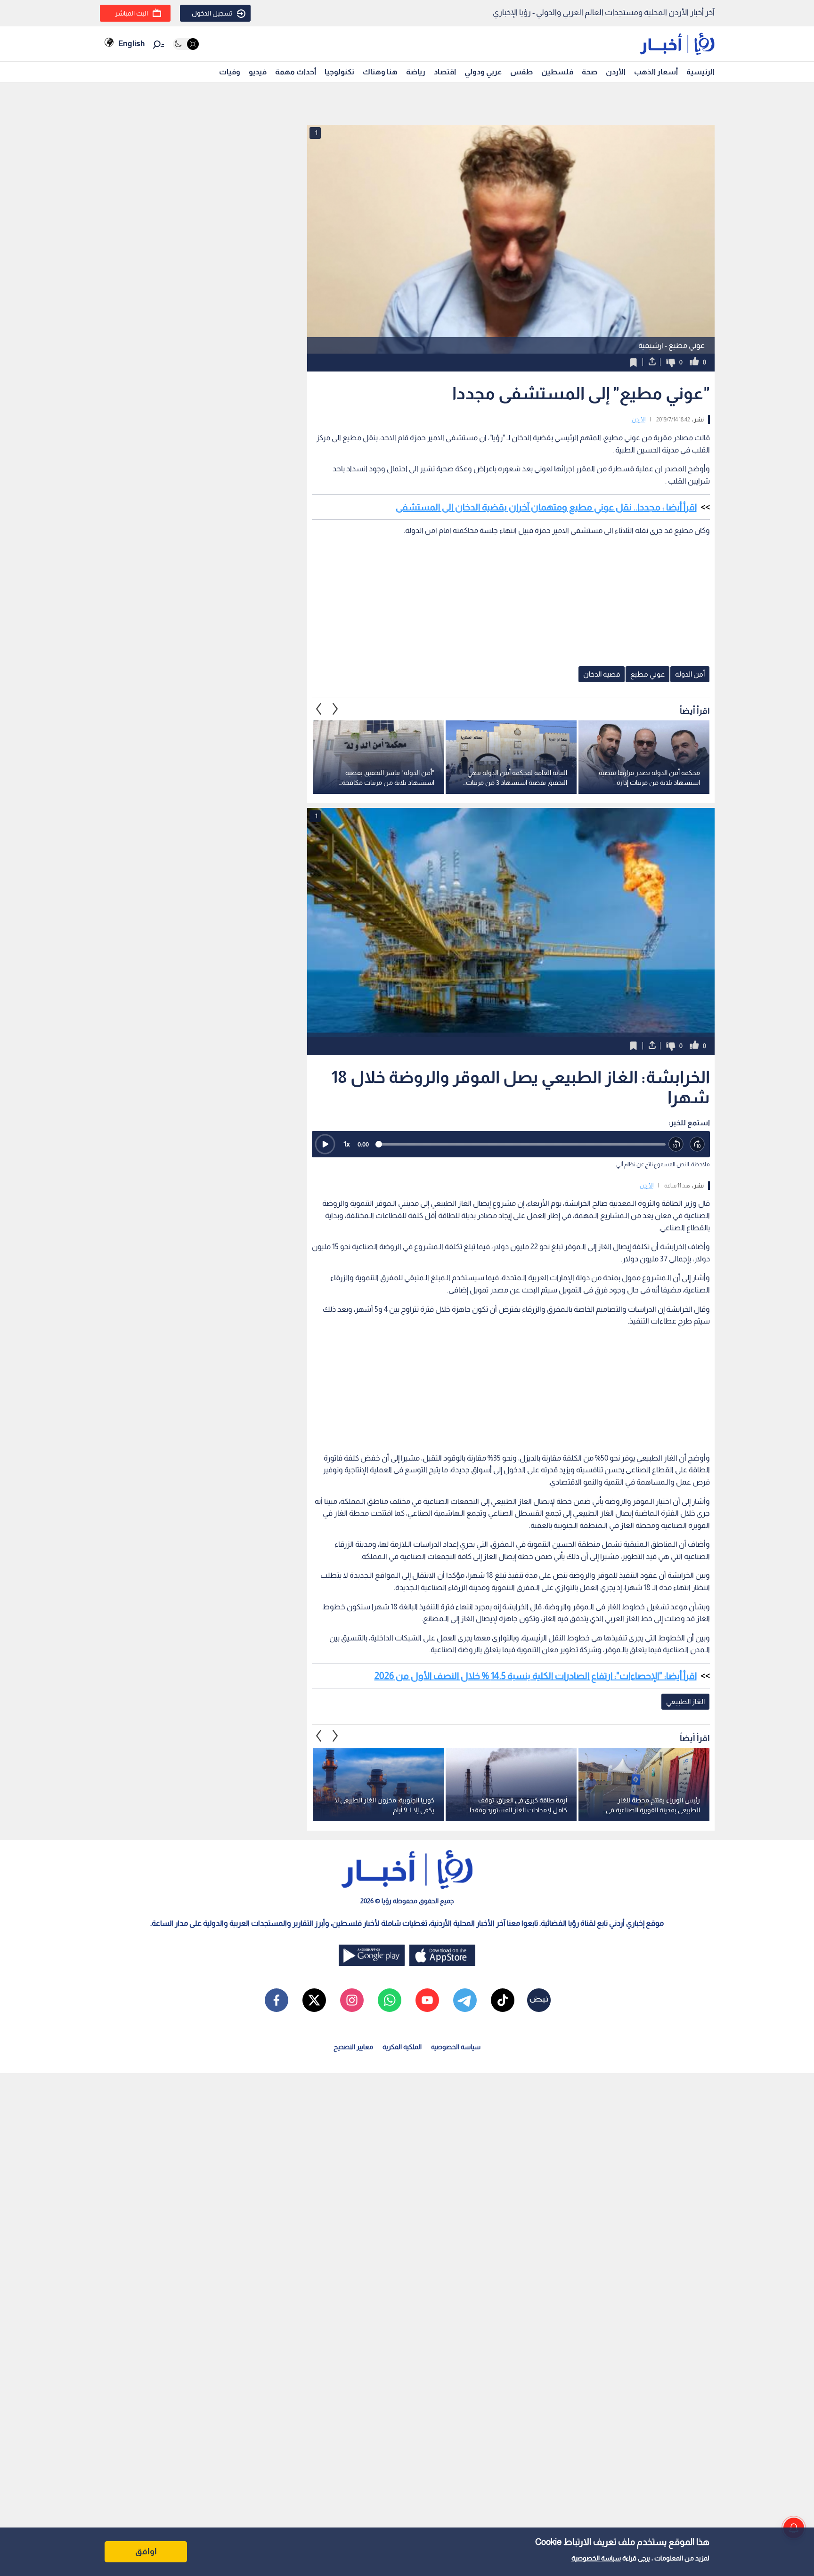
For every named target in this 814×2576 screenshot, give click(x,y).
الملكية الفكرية (402, 2047)
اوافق (146, 2552)
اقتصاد (445, 72)
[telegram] (465, 2000)
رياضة (416, 72)
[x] (314, 2000)
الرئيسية (700, 72)
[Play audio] (325, 1144)
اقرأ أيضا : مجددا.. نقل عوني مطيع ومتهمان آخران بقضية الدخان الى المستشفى (546, 507)
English (131, 44)
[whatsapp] (390, 2000)
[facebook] (277, 2000)
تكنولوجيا (339, 72)
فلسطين (557, 72)
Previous (335, 709)
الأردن (616, 72)
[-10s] (676, 1144)
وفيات (230, 72)
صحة (590, 72)
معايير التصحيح (353, 2047)
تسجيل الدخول (212, 13)
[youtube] (427, 2000)
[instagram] (352, 2000)
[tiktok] (503, 2000)
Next (319, 709)
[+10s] (697, 1144)
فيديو (258, 72)
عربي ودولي (483, 72)
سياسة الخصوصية (596, 2558)
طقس (521, 72)
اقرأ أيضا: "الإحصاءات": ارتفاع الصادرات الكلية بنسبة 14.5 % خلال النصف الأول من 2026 (536, 1676)
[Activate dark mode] (186, 44)
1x (347, 1144)
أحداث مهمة (296, 72)
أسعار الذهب (656, 72)
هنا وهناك (380, 72)
